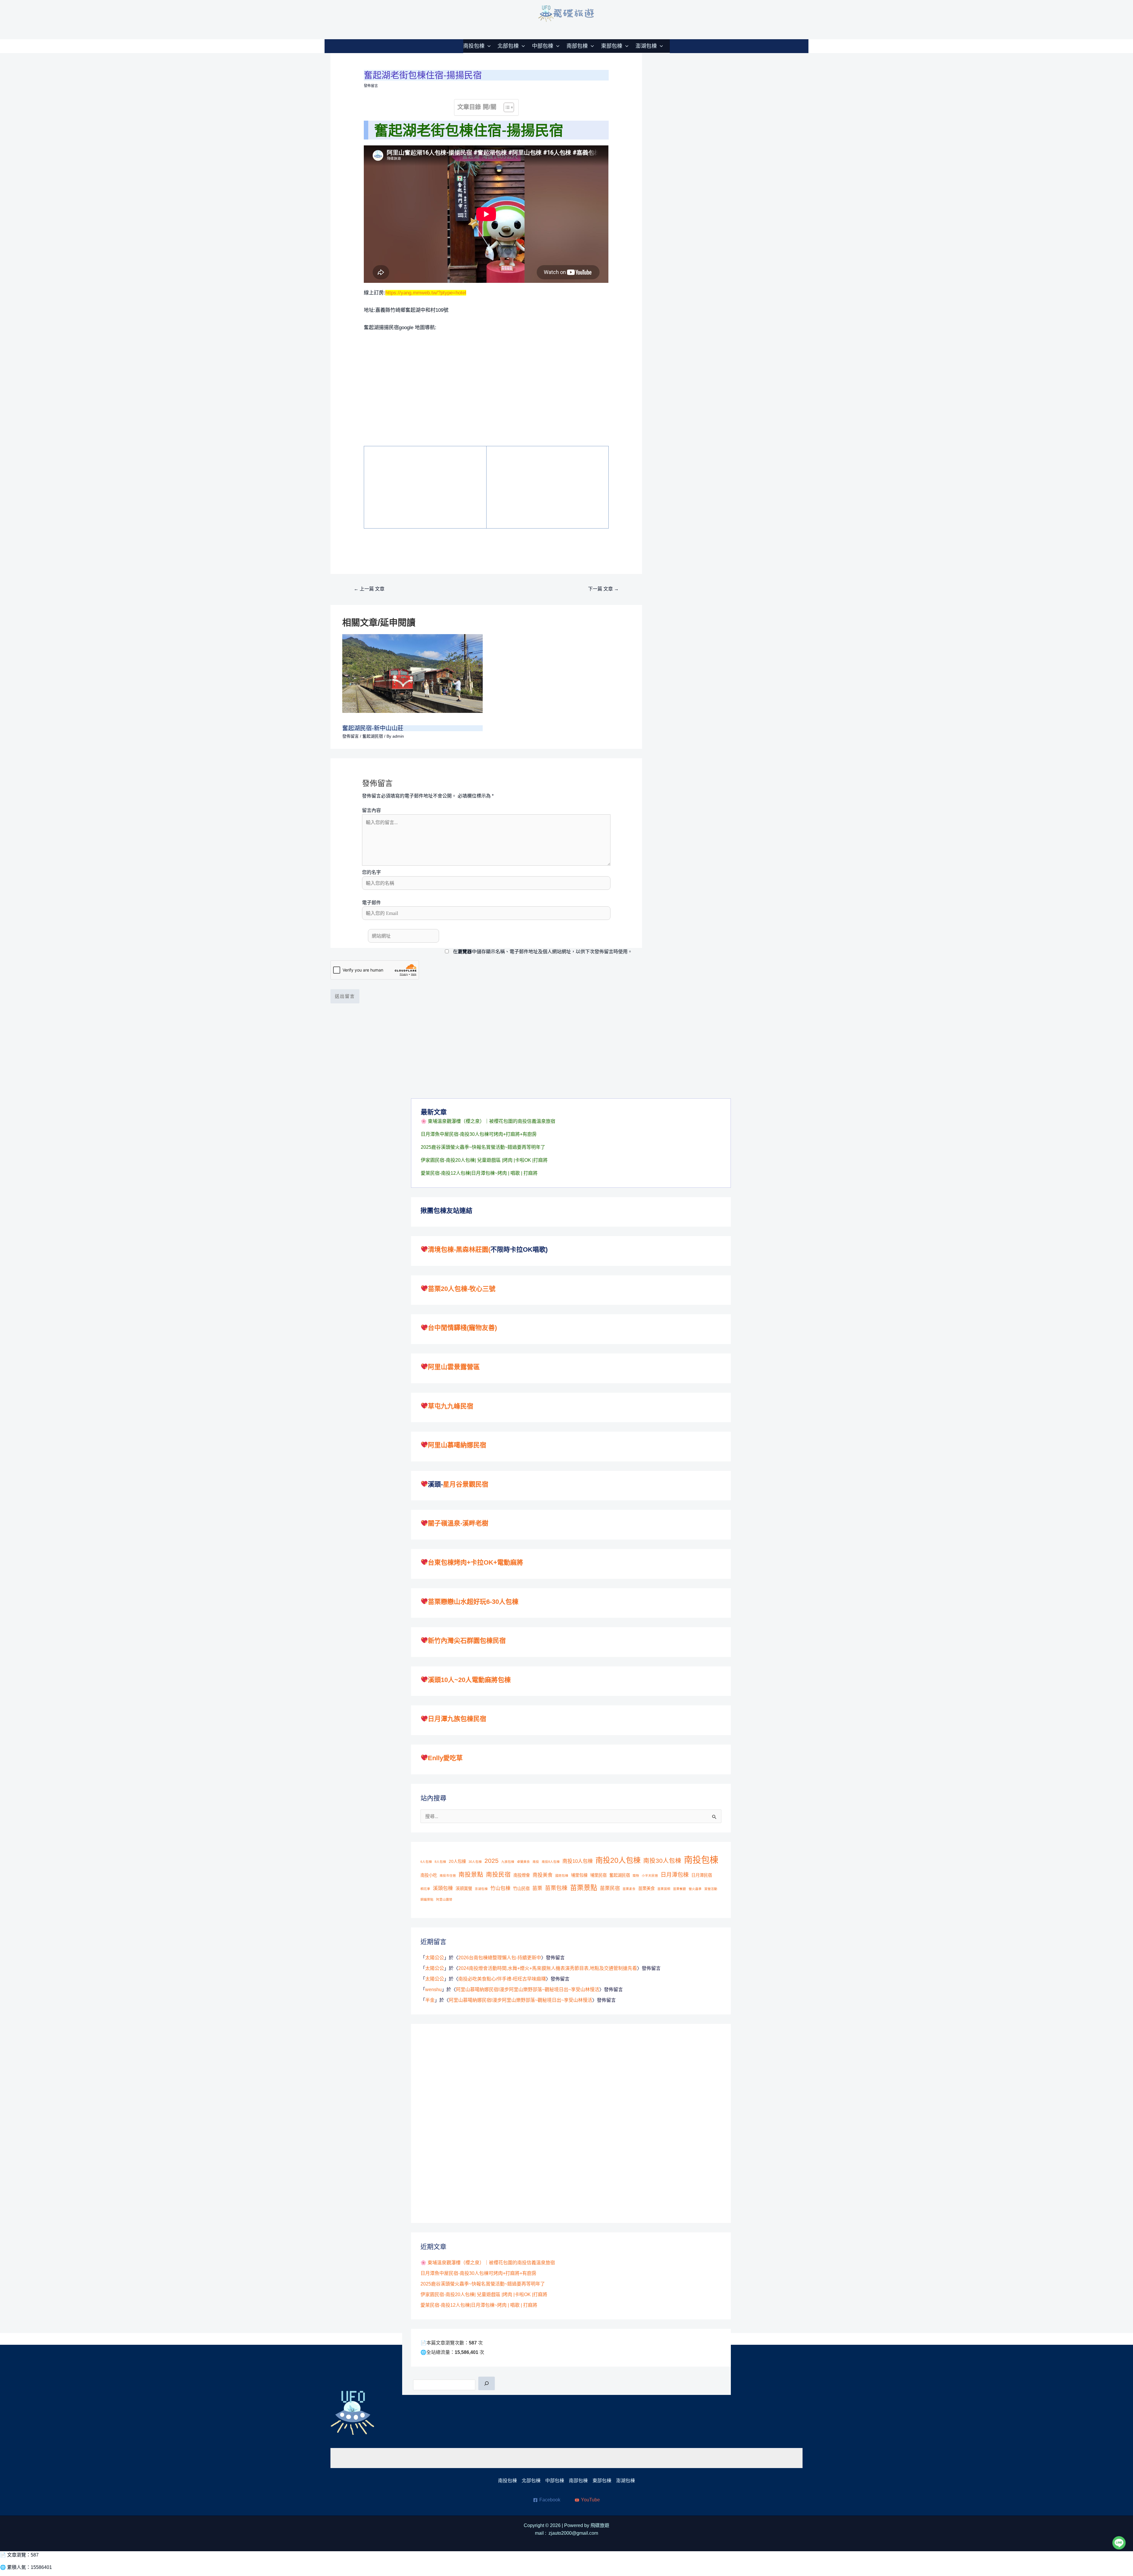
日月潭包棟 (675, 1875)
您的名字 (371, 872)
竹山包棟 (500, 1888)
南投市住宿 (448, 1876)
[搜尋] (487, 2383)
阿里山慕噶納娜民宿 (457, 1445)
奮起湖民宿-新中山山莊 (373, 728)
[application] (488, 46)
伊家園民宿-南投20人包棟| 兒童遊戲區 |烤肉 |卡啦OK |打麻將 (484, 1160)
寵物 (636, 1876)
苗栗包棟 (556, 1888)
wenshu (433, 1990)
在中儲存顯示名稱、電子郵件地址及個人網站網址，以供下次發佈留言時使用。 (543, 952)
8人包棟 (440, 1862)
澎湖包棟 (646, 46)
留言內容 (371, 810)
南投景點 (471, 1874)
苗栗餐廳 (680, 1889)
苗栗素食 (629, 1889)
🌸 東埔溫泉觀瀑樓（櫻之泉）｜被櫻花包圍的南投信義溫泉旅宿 (488, 1121)
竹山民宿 (521, 1888)
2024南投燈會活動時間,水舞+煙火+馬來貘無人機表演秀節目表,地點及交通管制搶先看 (548, 1968)
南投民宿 (498, 1874)
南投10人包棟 (578, 1861)
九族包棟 (508, 1862)
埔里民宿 (598, 1875)
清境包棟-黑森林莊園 (458, 1250)
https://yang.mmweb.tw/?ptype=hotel (426, 293)
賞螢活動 (711, 1889)
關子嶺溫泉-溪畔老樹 (458, 1523)
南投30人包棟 (662, 1861)
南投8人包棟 (551, 1862)
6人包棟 (426, 1862)
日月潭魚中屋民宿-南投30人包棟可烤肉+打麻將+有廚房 (479, 1134)
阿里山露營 (444, 1899)
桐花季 (425, 1889)
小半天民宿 (650, 1876)
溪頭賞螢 (464, 1888)
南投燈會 (522, 1875)
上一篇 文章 (369, 589)
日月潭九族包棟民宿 (457, 1719)
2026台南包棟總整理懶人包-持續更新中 (500, 1958)
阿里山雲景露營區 (454, 1367)
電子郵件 (371, 903)
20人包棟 (457, 1861)
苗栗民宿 (610, 1888)
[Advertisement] (411, 486)
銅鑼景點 (427, 1899)
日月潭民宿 (702, 1875)
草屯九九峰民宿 (451, 1406)
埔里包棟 (579, 1875)
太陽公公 (435, 1958)
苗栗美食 (646, 1888)
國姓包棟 (562, 1876)
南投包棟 (474, 46)
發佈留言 (371, 86)
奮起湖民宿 (373, 736)
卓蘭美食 (523, 1862)
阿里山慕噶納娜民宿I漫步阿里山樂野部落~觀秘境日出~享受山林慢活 (528, 1990)
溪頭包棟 (443, 1888)
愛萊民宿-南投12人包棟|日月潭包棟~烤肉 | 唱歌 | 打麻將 (479, 1173)
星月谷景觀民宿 (466, 1484)
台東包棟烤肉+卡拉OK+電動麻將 (475, 1562)
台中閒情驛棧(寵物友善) (462, 1328)
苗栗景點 (584, 1888)
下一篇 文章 (603, 589)
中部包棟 (543, 46)
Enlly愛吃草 (445, 1758)
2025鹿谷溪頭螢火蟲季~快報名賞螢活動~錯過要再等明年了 (483, 1147)
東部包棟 (612, 46)
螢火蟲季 (695, 1889)
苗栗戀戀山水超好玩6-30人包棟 (473, 1602)
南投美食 (543, 1875)
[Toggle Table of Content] (506, 107)
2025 (492, 1861)
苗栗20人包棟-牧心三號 (462, 1289)
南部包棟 (577, 46)
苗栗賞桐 (664, 1889)
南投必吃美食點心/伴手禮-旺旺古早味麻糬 (502, 1979)
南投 (536, 1862)
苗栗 (537, 1888)
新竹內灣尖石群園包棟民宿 (467, 1641)
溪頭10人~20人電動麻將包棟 (469, 1680)
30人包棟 (475, 1862)
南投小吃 (429, 1875)
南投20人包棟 (618, 1860)
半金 (430, 2000)
